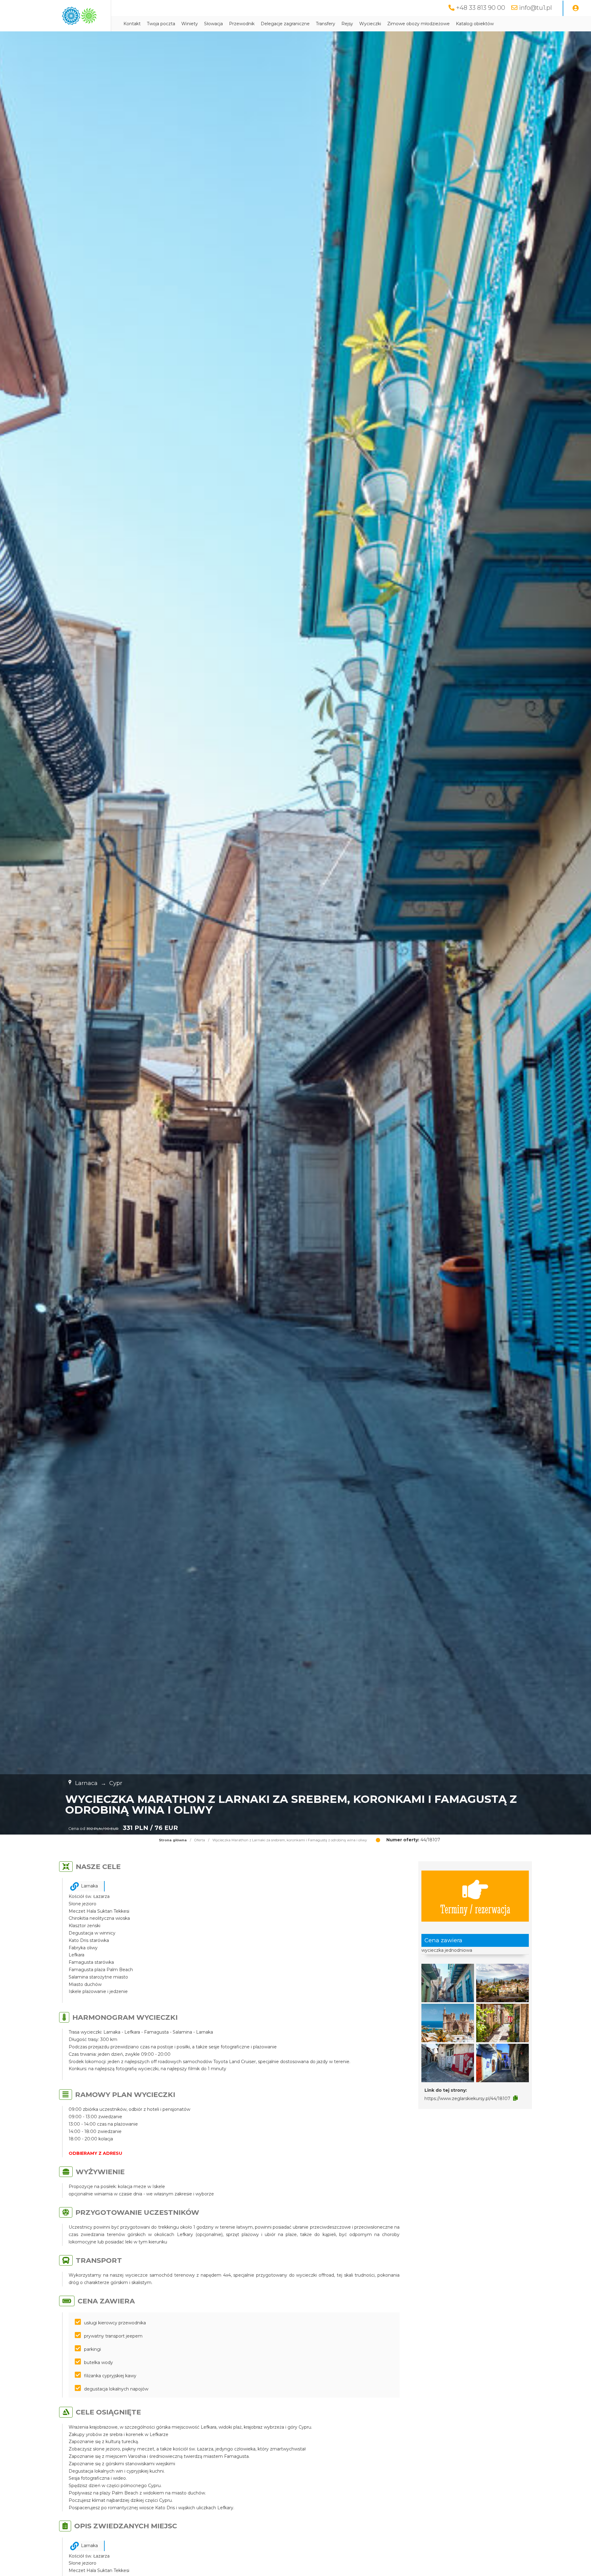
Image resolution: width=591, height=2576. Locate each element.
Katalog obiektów (475, 24)
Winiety (190, 24)
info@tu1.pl (535, 8)
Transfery (326, 24)
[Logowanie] (576, 8)
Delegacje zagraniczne (285, 24)
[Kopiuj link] (515, 2098)
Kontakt (132, 24)
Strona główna (173, 1840)
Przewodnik (242, 24)
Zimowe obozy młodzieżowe (418, 24)
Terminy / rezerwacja (475, 1909)
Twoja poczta (161, 24)
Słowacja (213, 24)
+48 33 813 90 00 (481, 8)
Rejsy (347, 24)
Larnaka (89, 1886)
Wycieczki (370, 24)
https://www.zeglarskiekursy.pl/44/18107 (467, 2099)
